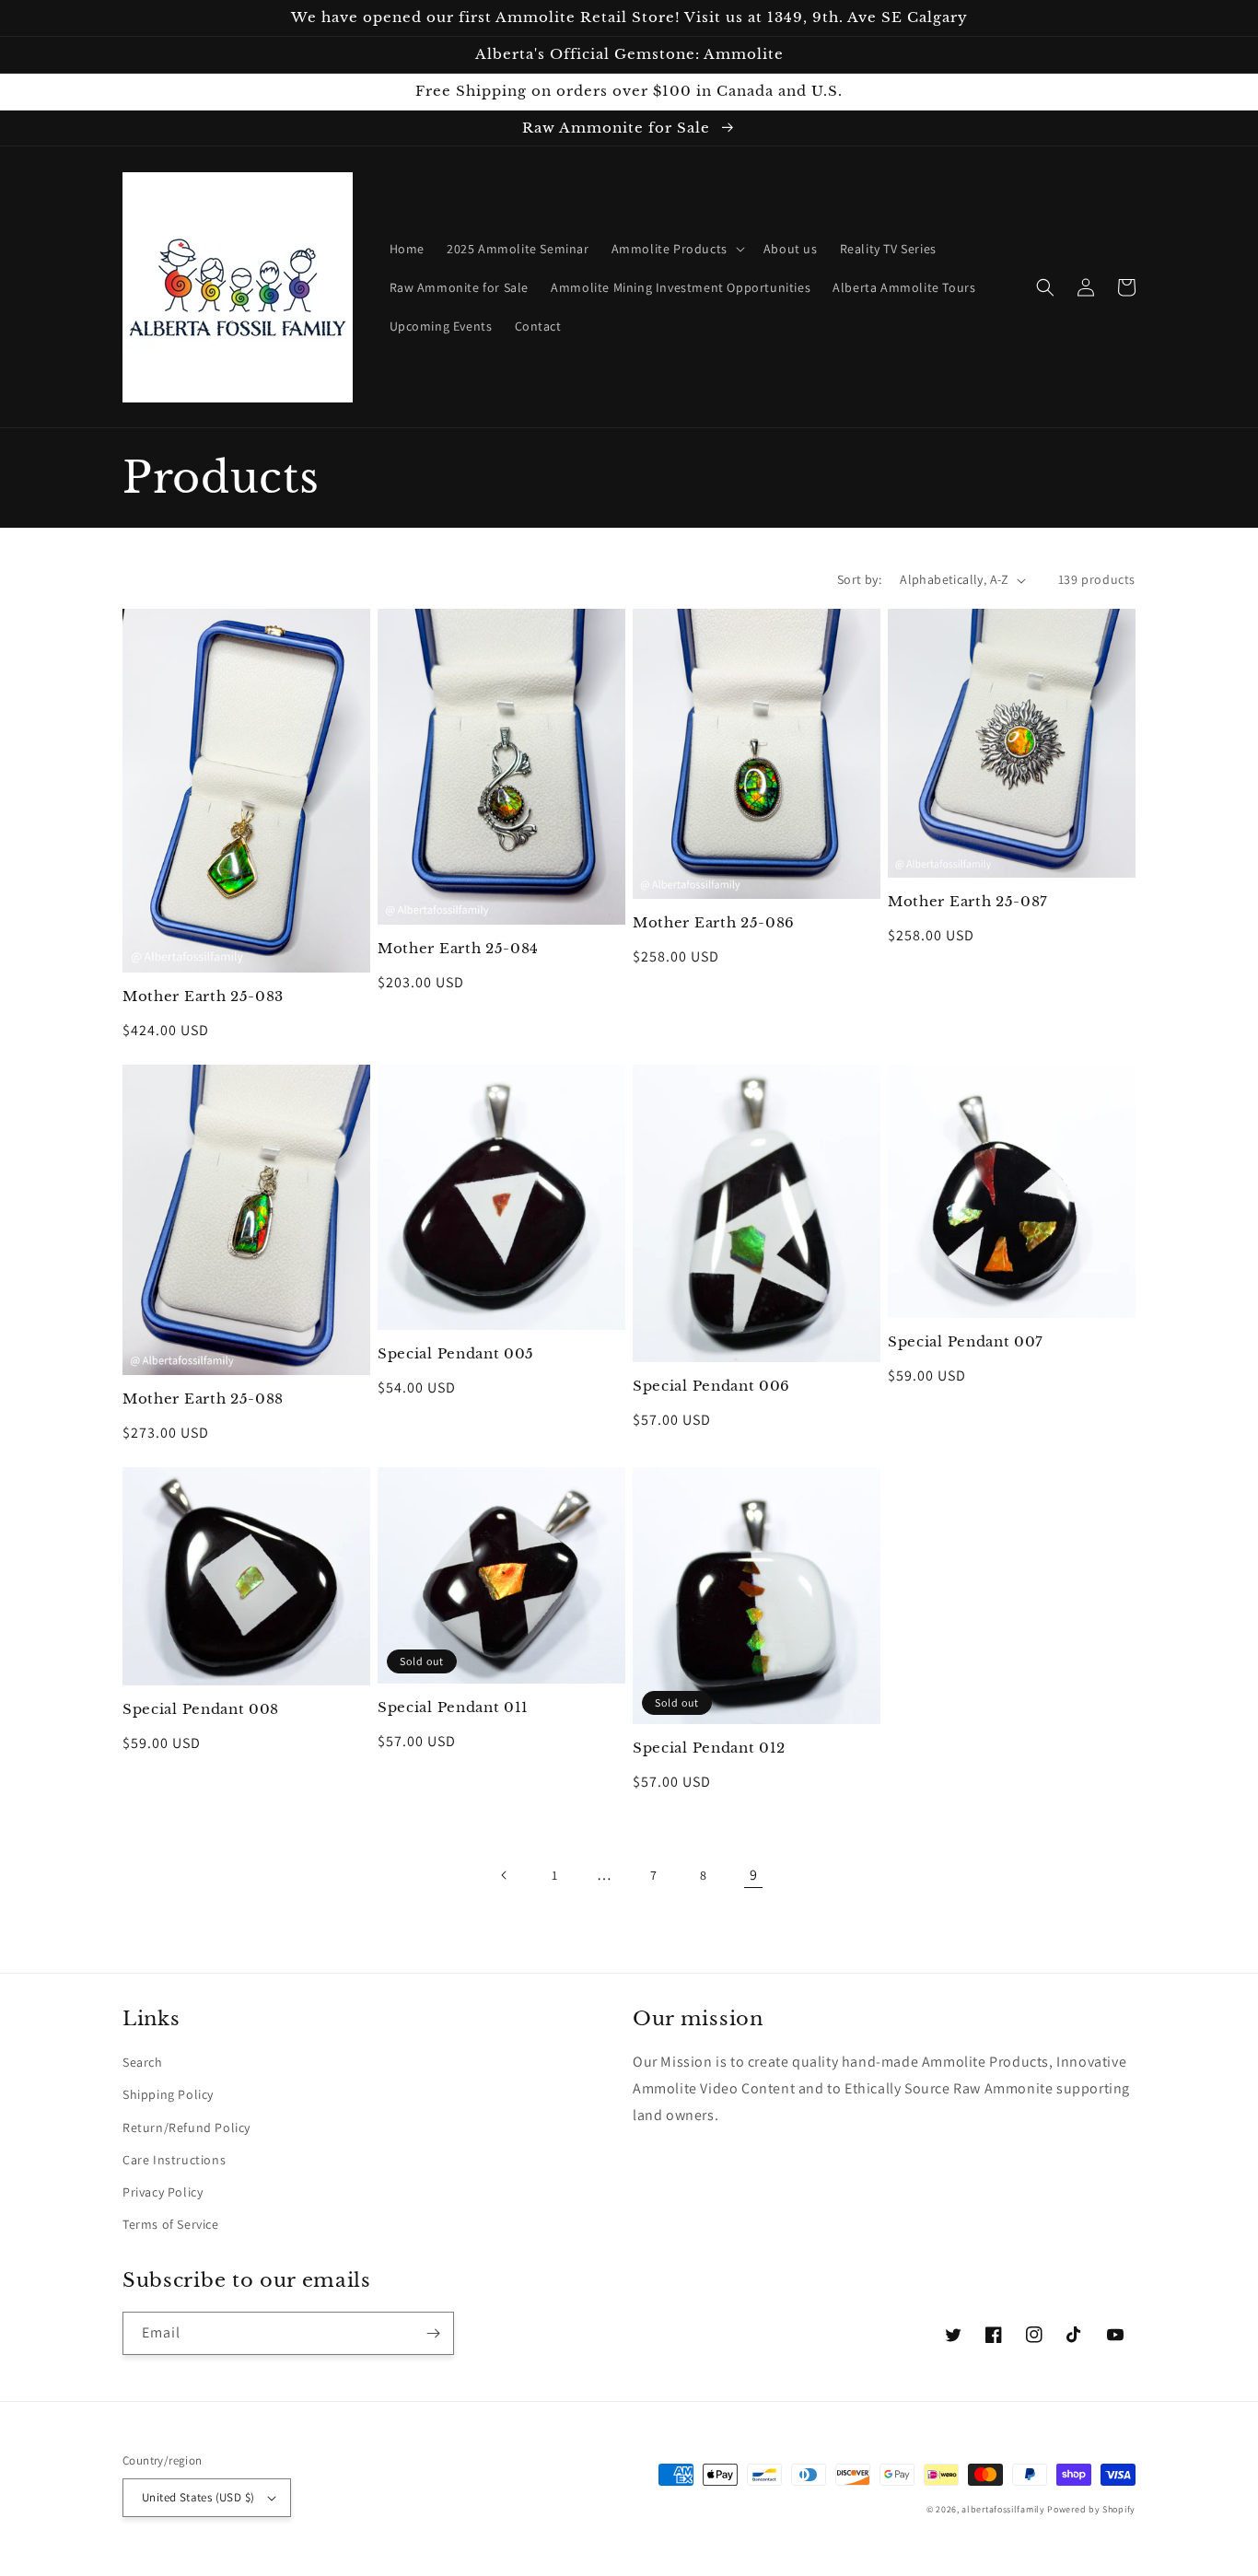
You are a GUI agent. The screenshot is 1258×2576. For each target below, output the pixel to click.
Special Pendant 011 (453, 1708)
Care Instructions (174, 2160)
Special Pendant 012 (709, 1748)
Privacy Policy (163, 2192)
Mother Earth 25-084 (458, 949)
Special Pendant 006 (711, 1386)
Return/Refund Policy (186, 2127)
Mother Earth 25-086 (714, 923)
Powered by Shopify (1091, 2509)
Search (143, 2062)
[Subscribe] (433, 2333)
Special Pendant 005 (456, 1354)
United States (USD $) (198, 2497)
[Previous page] (505, 1875)
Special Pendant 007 (966, 1342)
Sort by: (859, 579)
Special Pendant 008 (201, 1709)
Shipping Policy (168, 2094)
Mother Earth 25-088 (203, 1399)
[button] (676, 249)
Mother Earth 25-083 (203, 997)
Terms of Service (171, 2224)
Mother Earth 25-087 (968, 902)
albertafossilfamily (1003, 2509)
